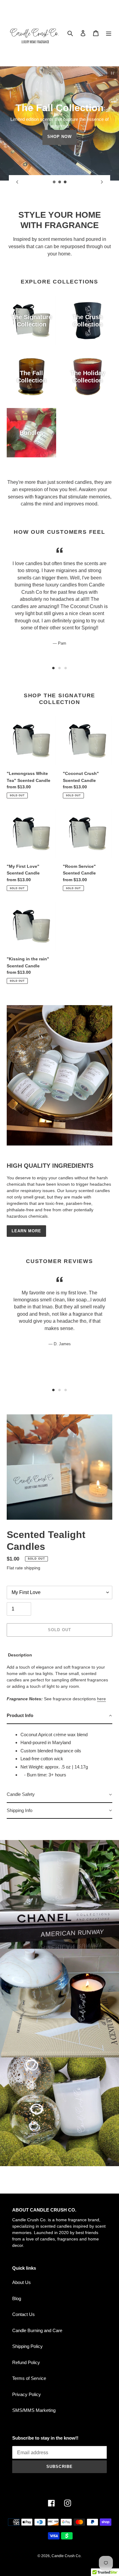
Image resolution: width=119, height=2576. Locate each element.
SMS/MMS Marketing (34, 2410)
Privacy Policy (27, 2394)
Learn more (26, 1231)
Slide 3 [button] (66, 668)
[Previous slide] (17, 182)
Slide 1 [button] (53, 668)
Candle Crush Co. (67, 2556)
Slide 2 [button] (60, 668)
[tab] (53, 668)
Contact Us (23, 2314)
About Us (22, 2282)
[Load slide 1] (54, 182)
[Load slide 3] (65, 182)
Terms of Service (29, 2378)
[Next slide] (102, 182)
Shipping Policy (27, 2346)
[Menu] (109, 33)
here (101, 1699)
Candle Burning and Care (37, 2330)
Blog (17, 2298)
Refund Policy (26, 2362)
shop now (60, 137)
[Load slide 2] (60, 182)
